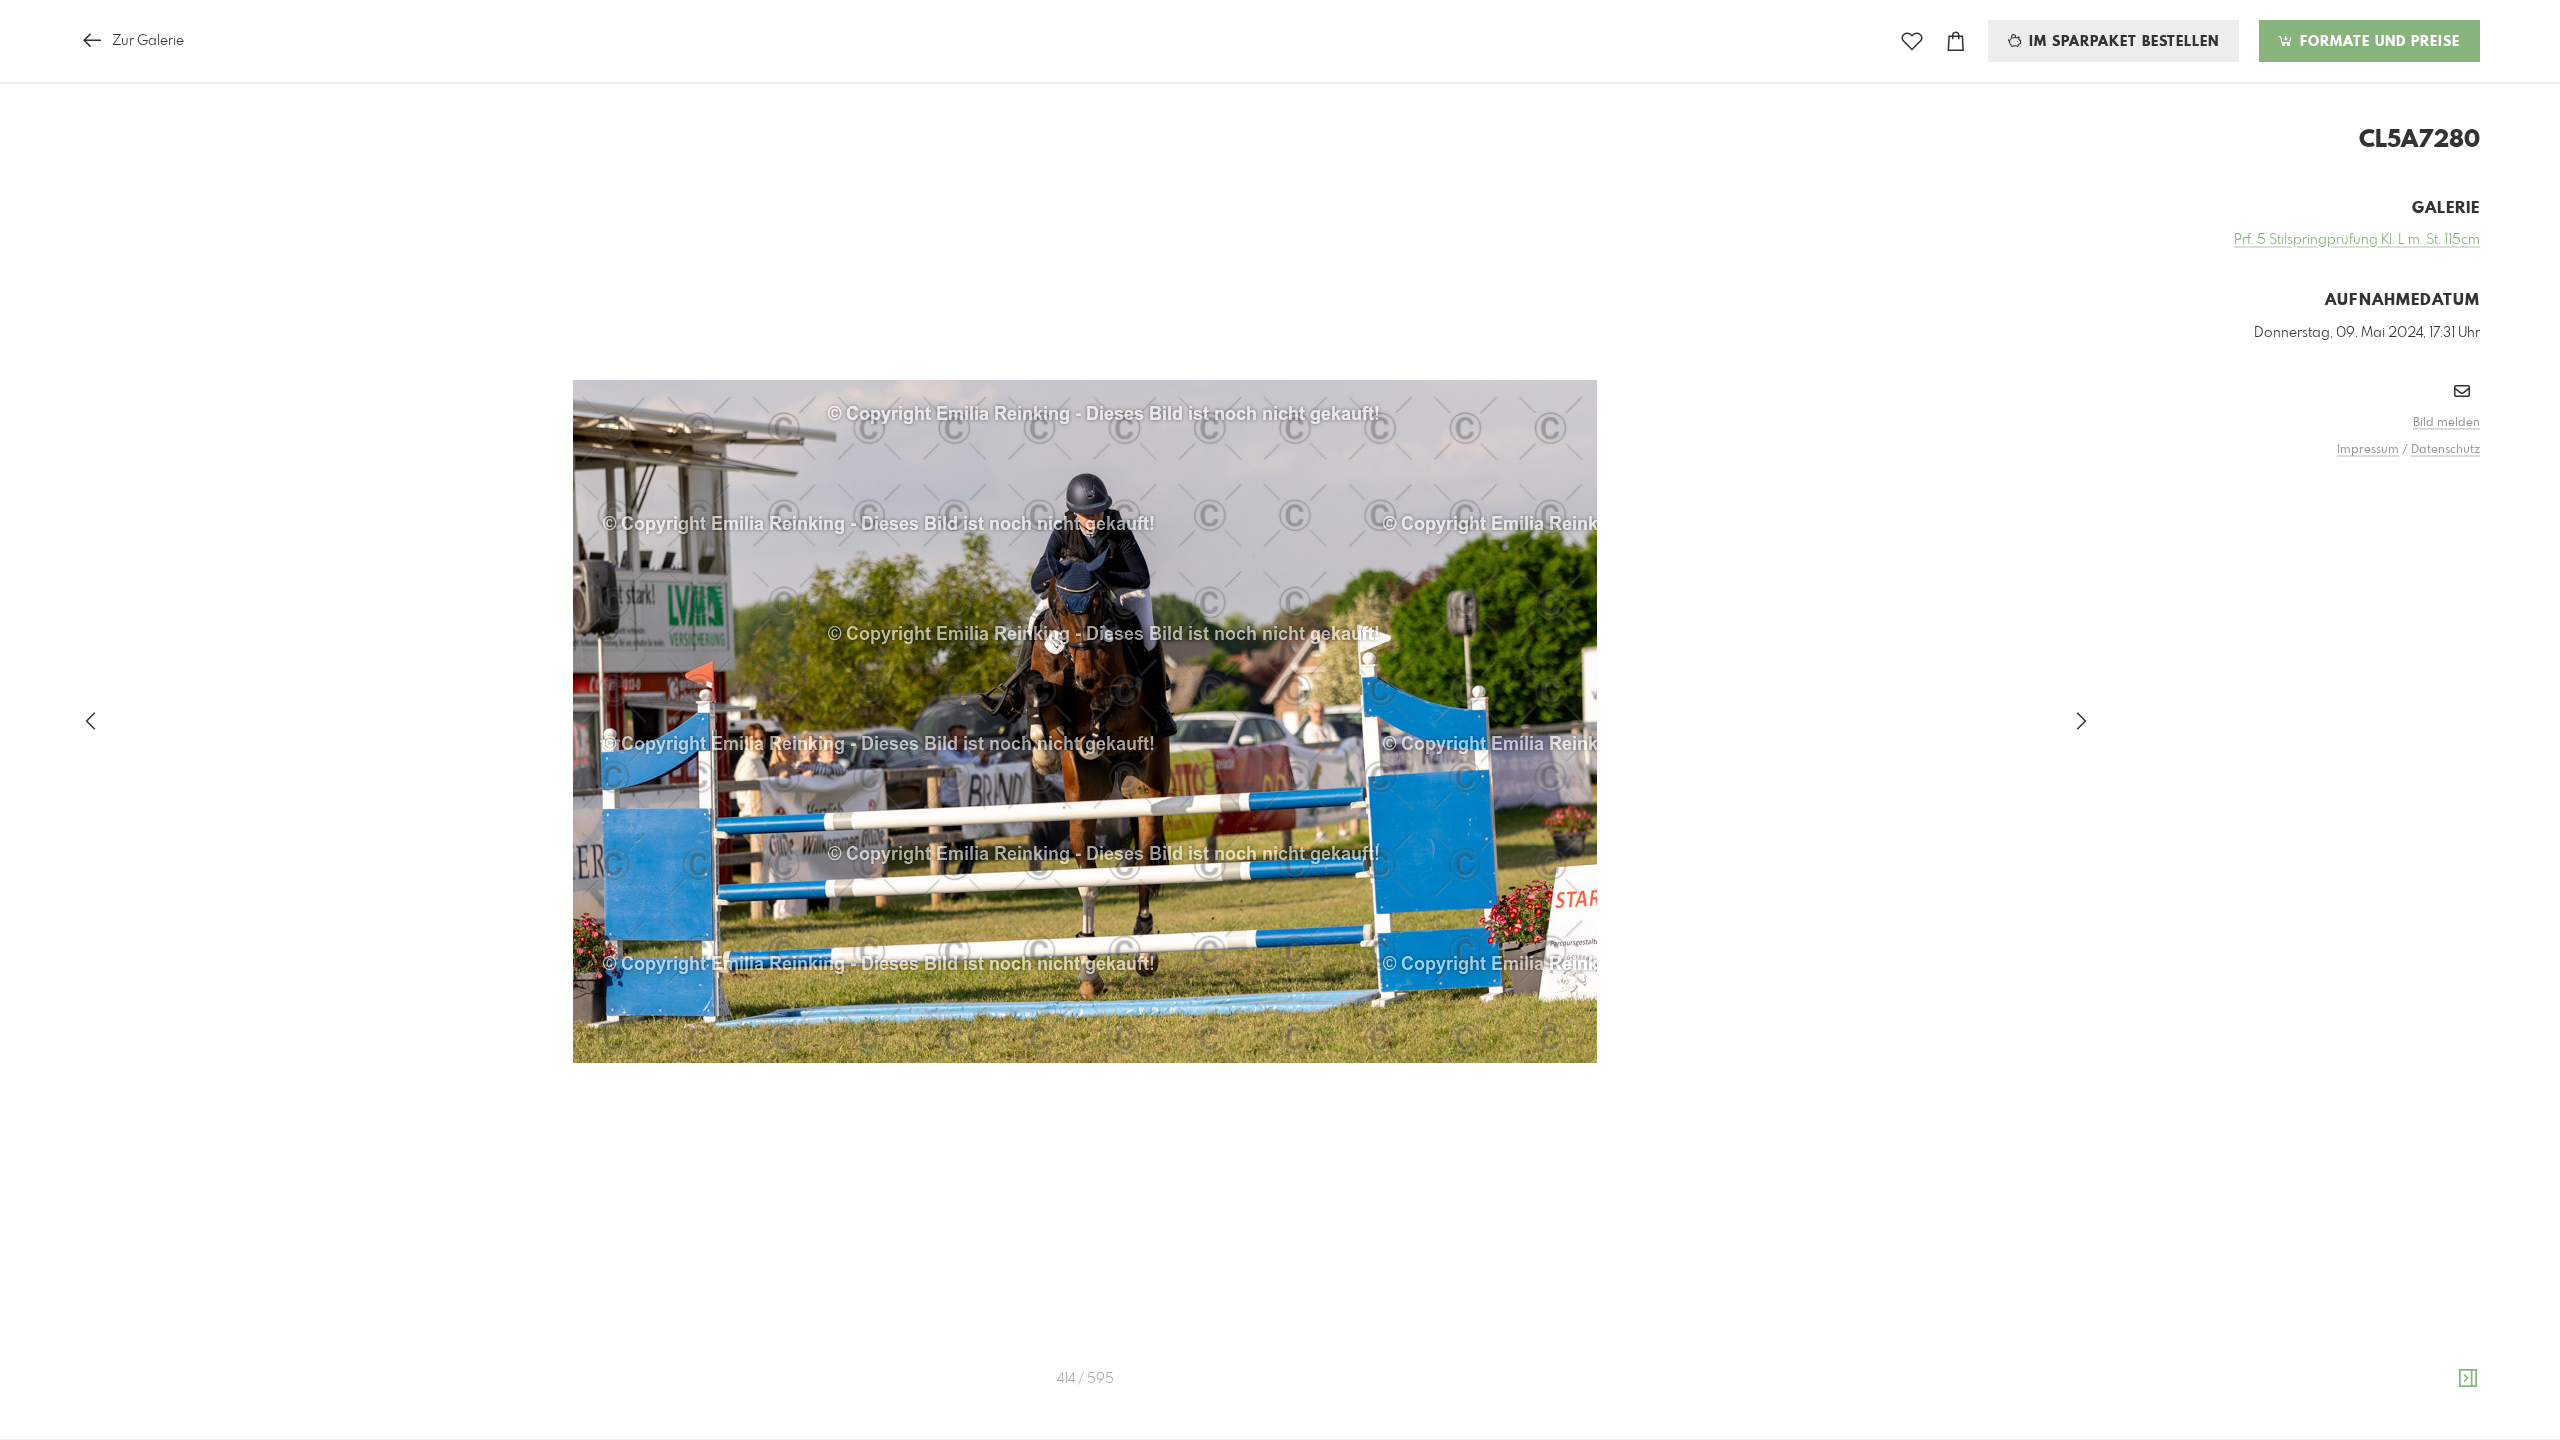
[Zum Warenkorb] (1956, 41)
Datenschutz (2445, 450)
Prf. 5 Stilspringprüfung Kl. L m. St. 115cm (2357, 240)
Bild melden (2446, 423)
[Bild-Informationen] (2468, 1379)
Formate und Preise (2377, 42)
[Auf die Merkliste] (1912, 41)
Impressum (2368, 450)
